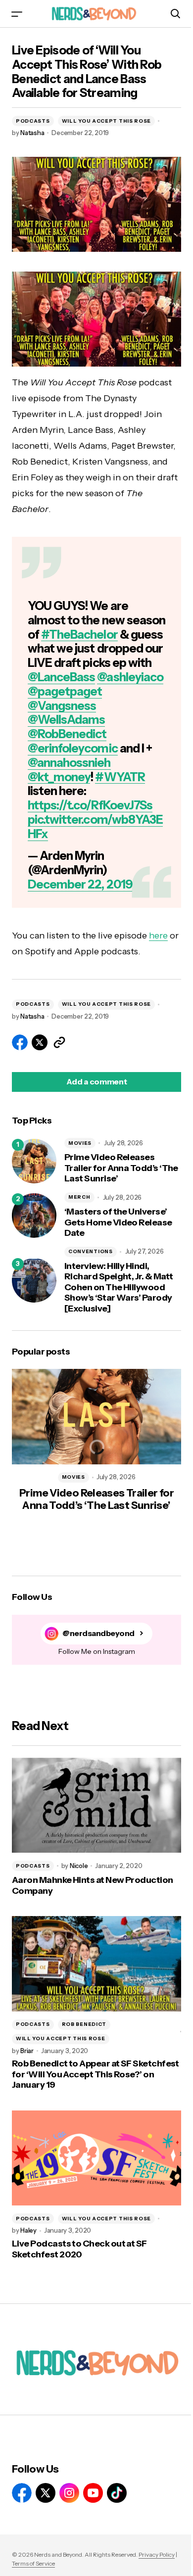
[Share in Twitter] (40, 1042)
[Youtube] (93, 2493)
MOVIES (80, 1143)
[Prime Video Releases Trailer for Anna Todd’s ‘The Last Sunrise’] (34, 1161)
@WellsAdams (66, 720)
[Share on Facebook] (20, 1042)
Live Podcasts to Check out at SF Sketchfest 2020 (79, 2249)
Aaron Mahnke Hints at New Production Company (93, 1886)
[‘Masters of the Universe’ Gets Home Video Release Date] (34, 1216)
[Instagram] (69, 2493)
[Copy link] (59, 1042)
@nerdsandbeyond (98, 1633)
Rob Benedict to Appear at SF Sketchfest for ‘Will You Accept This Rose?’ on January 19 (96, 2074)
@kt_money (59, 777)
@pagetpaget (65, 691)
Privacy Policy (157, 2554)
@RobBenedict (67, 734)
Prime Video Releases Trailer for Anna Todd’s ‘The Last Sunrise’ (121, 1168)
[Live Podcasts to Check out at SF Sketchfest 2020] (96, 2158)
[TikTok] (117, 2493)
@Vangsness (62, 706)
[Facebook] (22, 2493)
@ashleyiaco (130, 677)
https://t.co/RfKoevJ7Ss (90, 805)
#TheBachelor (79, 634)
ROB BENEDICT (84, 2024)
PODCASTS (33, 121)
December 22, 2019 (80, 884)
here (158, 936)
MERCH (79, 1197)
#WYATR (120, 777)
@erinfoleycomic (73, 748)
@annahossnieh (69, 763)
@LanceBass (61, 677)
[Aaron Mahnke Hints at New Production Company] (96, 1805)
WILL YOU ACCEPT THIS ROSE (107, 121)
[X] (46, 2493)
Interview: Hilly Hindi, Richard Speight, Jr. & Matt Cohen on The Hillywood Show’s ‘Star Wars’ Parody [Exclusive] (119, 1288)
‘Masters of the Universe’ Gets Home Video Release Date (118, 1222)
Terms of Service (33, 2563)
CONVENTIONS (91, 1251)
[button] (17, 14)
